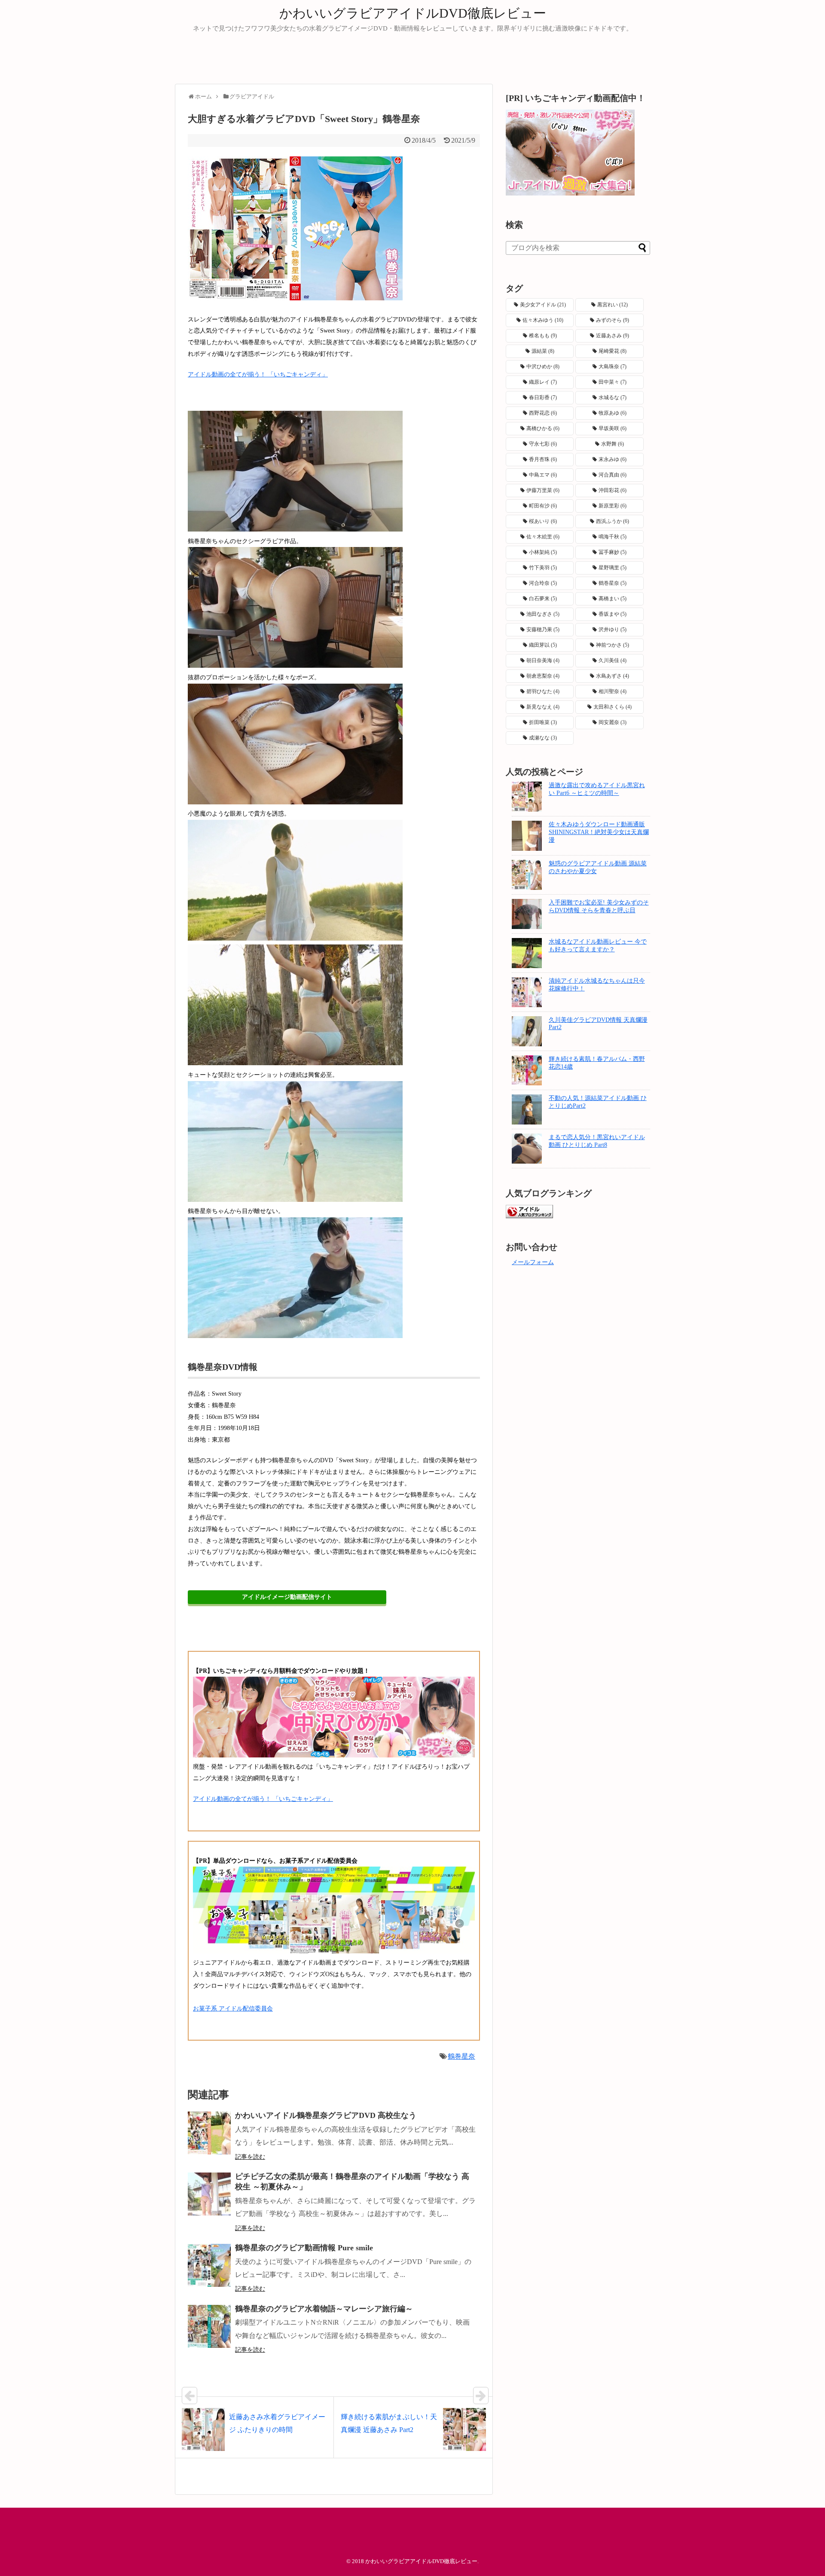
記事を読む (250, 2157)
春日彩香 (543, 397)
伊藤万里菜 (543, 490)
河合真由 (613, 475)
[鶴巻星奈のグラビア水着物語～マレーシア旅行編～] (209, 2326)
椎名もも (543, 336)
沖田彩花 (613, 490)
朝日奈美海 (543, 660)
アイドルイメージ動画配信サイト (287, 1597)
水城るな (613, 397)
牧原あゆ (613, 413)
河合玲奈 (543, 583)
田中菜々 (613, 382)
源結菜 (543, 351)
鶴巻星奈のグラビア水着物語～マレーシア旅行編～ (324, 2309)
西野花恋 (543, 413)
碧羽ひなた (543, 691)
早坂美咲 (613, 428)
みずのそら (613, 320)
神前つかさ (613, 645)
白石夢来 (543, 599)
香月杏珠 (543, 459)
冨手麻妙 (613, 552)
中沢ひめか (543, 367)
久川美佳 (613, 660)
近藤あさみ (613, 336)
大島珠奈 (613, 367)
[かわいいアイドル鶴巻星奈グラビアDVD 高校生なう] (209, 2133)
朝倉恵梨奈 (543, 676)
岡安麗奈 (613, 722)
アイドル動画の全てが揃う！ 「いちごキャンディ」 (258, 374)
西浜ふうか (613, 521)
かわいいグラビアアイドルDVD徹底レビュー (413, 13)
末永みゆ (613, 459)
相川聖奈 (613, 691)
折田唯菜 (543, 722)
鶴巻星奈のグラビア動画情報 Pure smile (304, 2248)
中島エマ (543, 475)
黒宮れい (613, 305)
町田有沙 (543, 506)
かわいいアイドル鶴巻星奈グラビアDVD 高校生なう (326, 2115)
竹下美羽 (543, 568)
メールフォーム (533, 1262)
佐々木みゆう (543, 320)
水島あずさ (613, 676)
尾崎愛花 (613, 351)
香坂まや (613, 614)
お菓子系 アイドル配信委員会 (233, 2009)
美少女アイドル (543, 305)
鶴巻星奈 (461, 2056)
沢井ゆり (613, 629)
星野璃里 (613, 568)
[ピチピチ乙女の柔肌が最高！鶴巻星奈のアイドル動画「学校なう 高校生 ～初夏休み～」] (209, 2194)
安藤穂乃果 (543, 629)
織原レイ (543, 382)
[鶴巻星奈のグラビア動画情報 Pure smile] (209, 2265)
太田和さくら (613, 707)
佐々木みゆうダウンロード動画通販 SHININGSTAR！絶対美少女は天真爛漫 (599, 832)
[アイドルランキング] (529, 1216)
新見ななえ (543, 707)
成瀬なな (543, 738)
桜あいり (543, 521)
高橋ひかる (543, 428)
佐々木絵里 (543, 537)
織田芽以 (543, 645)
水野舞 (613, 444)
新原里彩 (613, 506)
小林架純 (543, 552)
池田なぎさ (543, 614)
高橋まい (613, 599)
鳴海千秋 (613, 537)
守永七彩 (543, 444)
